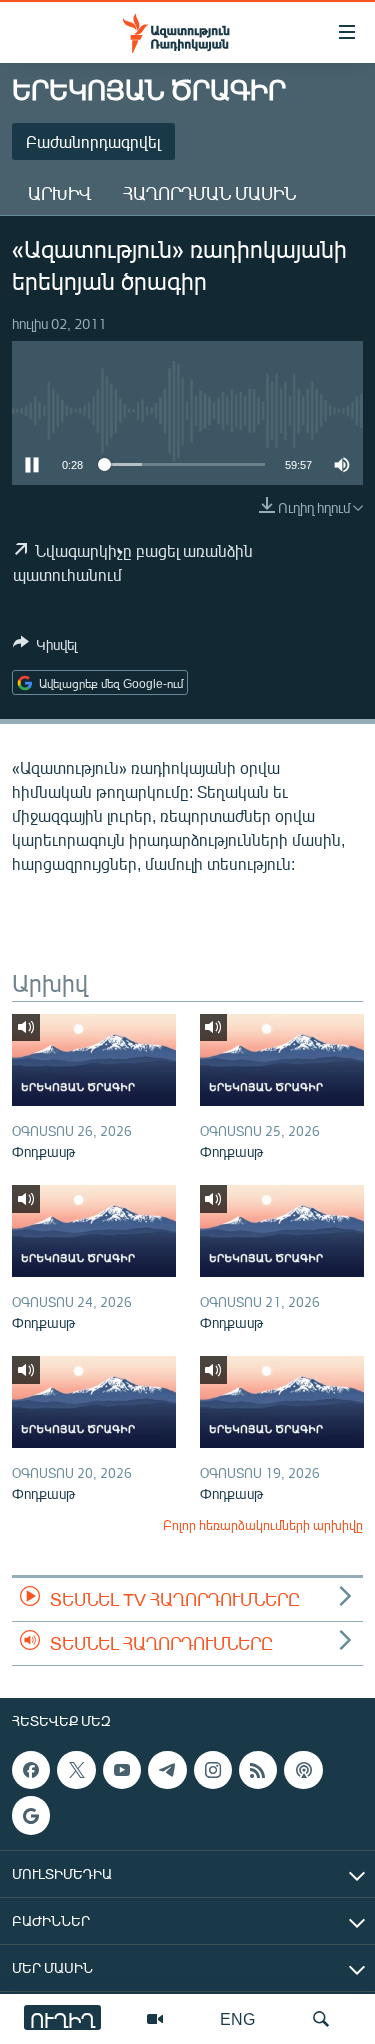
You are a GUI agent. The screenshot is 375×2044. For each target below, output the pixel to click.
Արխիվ (59, 193)
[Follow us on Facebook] (31, 1770)
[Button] (45, 648)
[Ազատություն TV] (155, 2019)
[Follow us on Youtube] (122, 1770)
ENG (237, 2018)
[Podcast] (303, 1770)
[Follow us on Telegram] (167, 1770)
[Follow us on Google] (31, 1816)
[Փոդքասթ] (94, 1060)
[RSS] (258, 1770)
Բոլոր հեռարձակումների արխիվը (263, 1525)
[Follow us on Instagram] (213, 1770)
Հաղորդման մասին (209, 193)
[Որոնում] (321, 2019)
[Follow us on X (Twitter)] (76, 1770)
